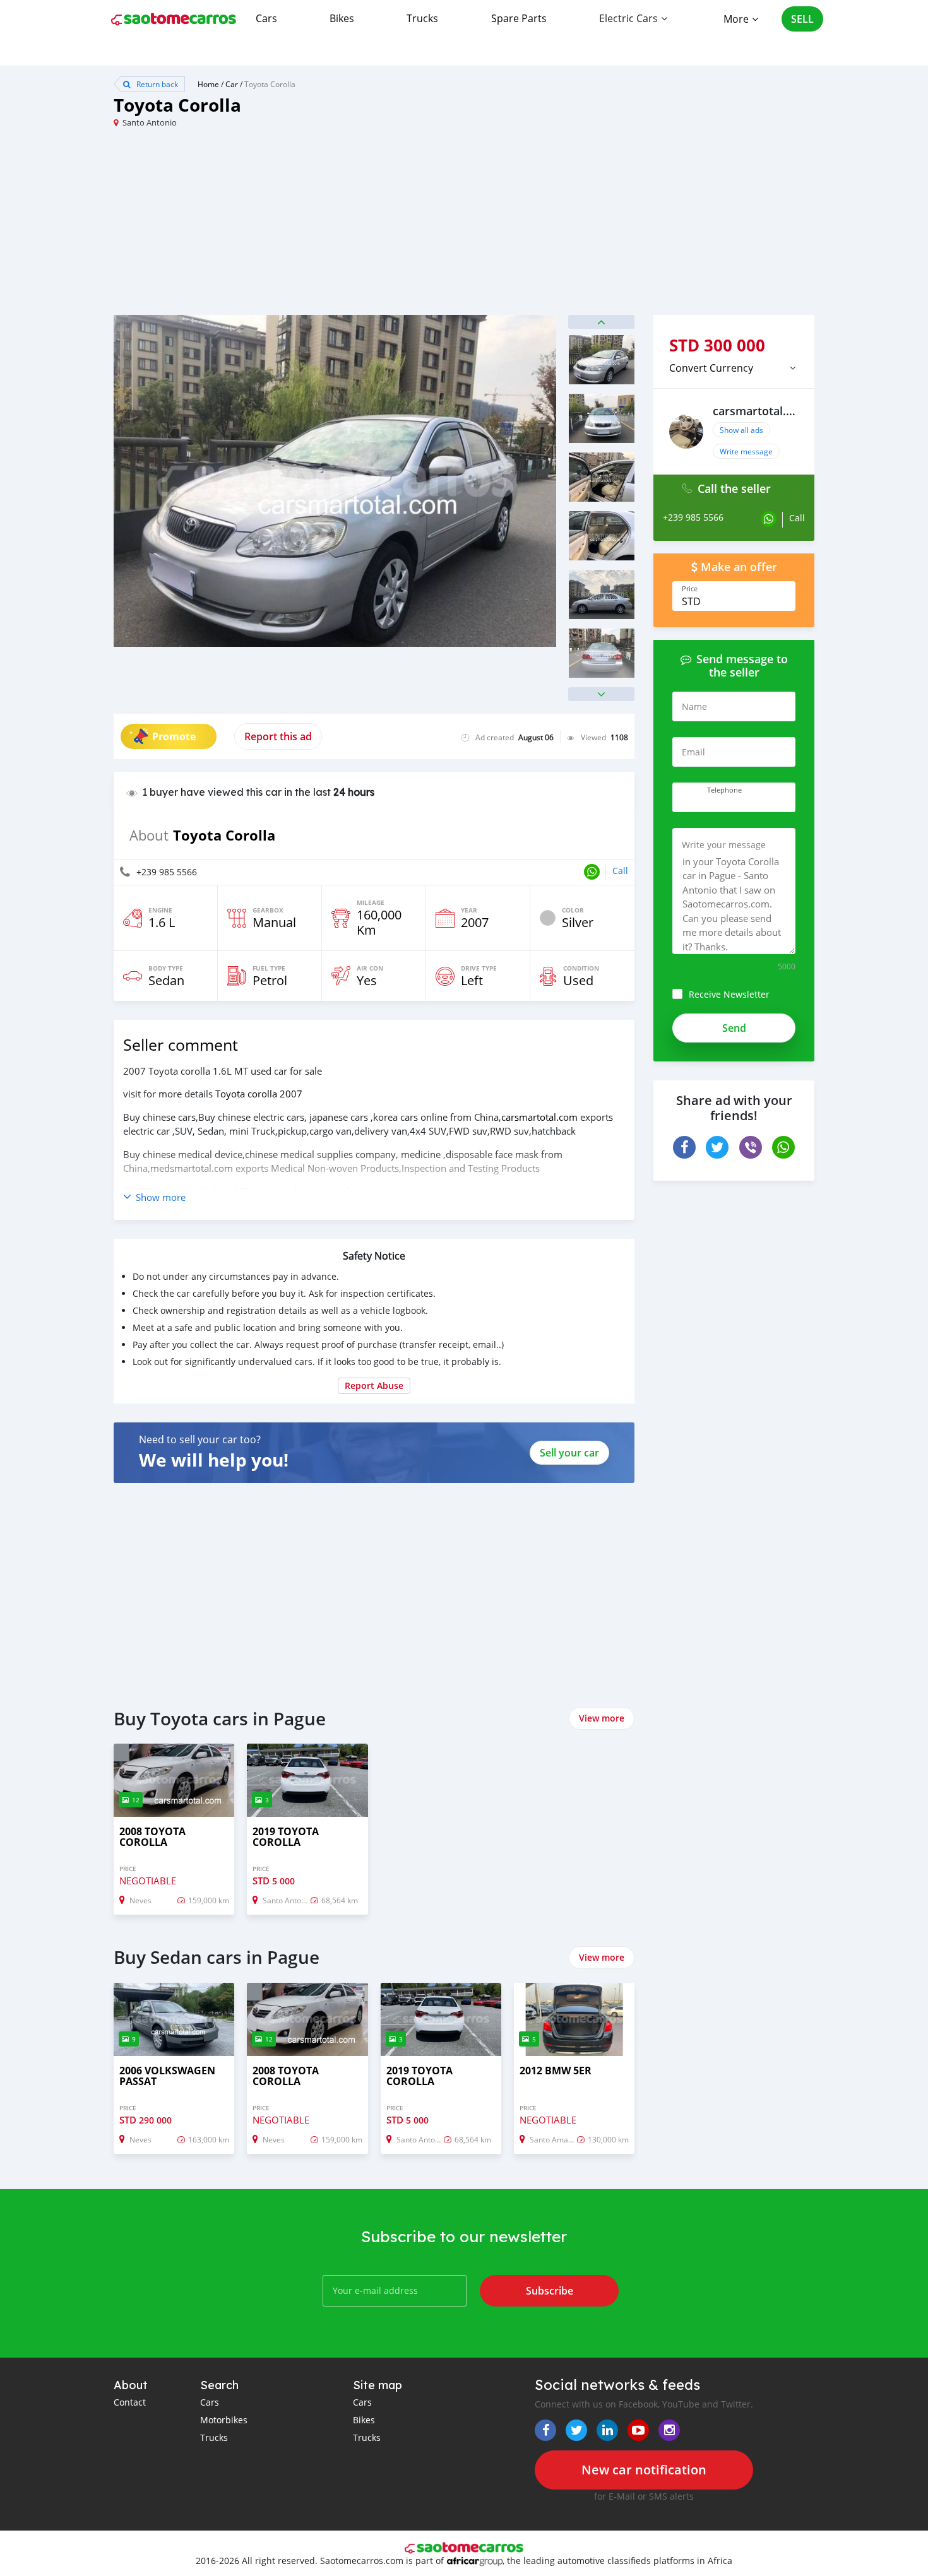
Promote (174, 736)
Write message (746, 451)
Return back (156, 84)
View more (602, 1718)
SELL (802, 19)
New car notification (644, 2470)
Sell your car (569, 1453)
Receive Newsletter (729, 994)
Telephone (724, 790)
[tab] (734, 368)
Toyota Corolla (270, 84)
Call (620, 871)
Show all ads (741, 430)
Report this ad (278, 736)
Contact (130, 2402)
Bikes (342, 18)
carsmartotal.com (539, 1117)
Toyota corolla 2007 (259, 1094)
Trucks (422, 18)
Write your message (724, 845)
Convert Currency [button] (711, 368)
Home (208, 84)
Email (693, 752)
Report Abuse (374, 1385)
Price (690, 589)
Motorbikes (224, 2420)
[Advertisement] (289, 227)
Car (232, 84)
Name (694, 706)
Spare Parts (519, 18)
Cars (266, 18)
